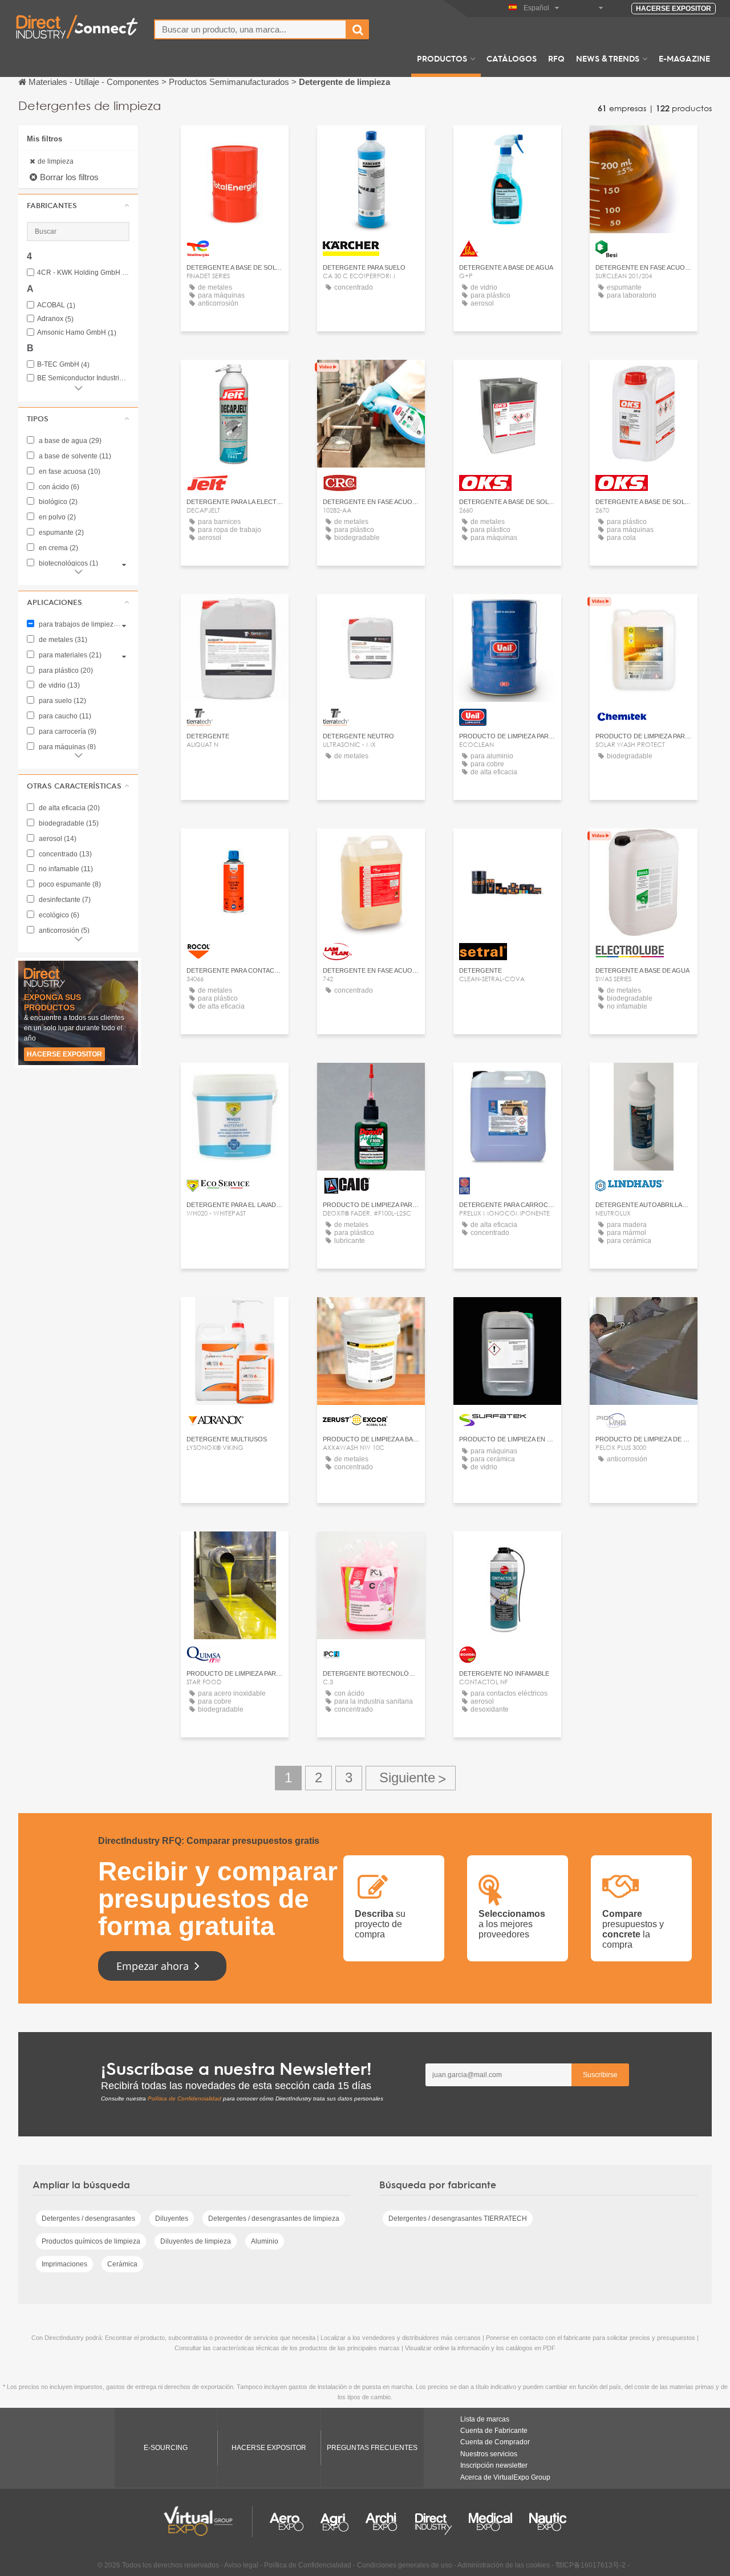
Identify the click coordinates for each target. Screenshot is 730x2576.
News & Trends (608, 58)
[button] (78, 205)
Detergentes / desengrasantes (88, 2219)
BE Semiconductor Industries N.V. (83, 378)
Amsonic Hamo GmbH (77, 333)
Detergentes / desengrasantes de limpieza (274, 2219)
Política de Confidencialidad (184, 2098)
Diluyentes (172, 2219)
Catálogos (512, 58)
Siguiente (411, 1778)
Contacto (371, 145)
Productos (442, 58)
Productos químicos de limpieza (91, 2241)
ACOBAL (56, 305)
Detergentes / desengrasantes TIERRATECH (458, 2219)
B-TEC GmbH (63, 365)
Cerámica (122, 2264)
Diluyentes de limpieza (196, 2241)
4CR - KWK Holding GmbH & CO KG (83, 273)
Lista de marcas (485, 2419)
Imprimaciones (64, 2264)
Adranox (55, 319)
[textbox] (250, 29)
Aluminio (265, 2241)
